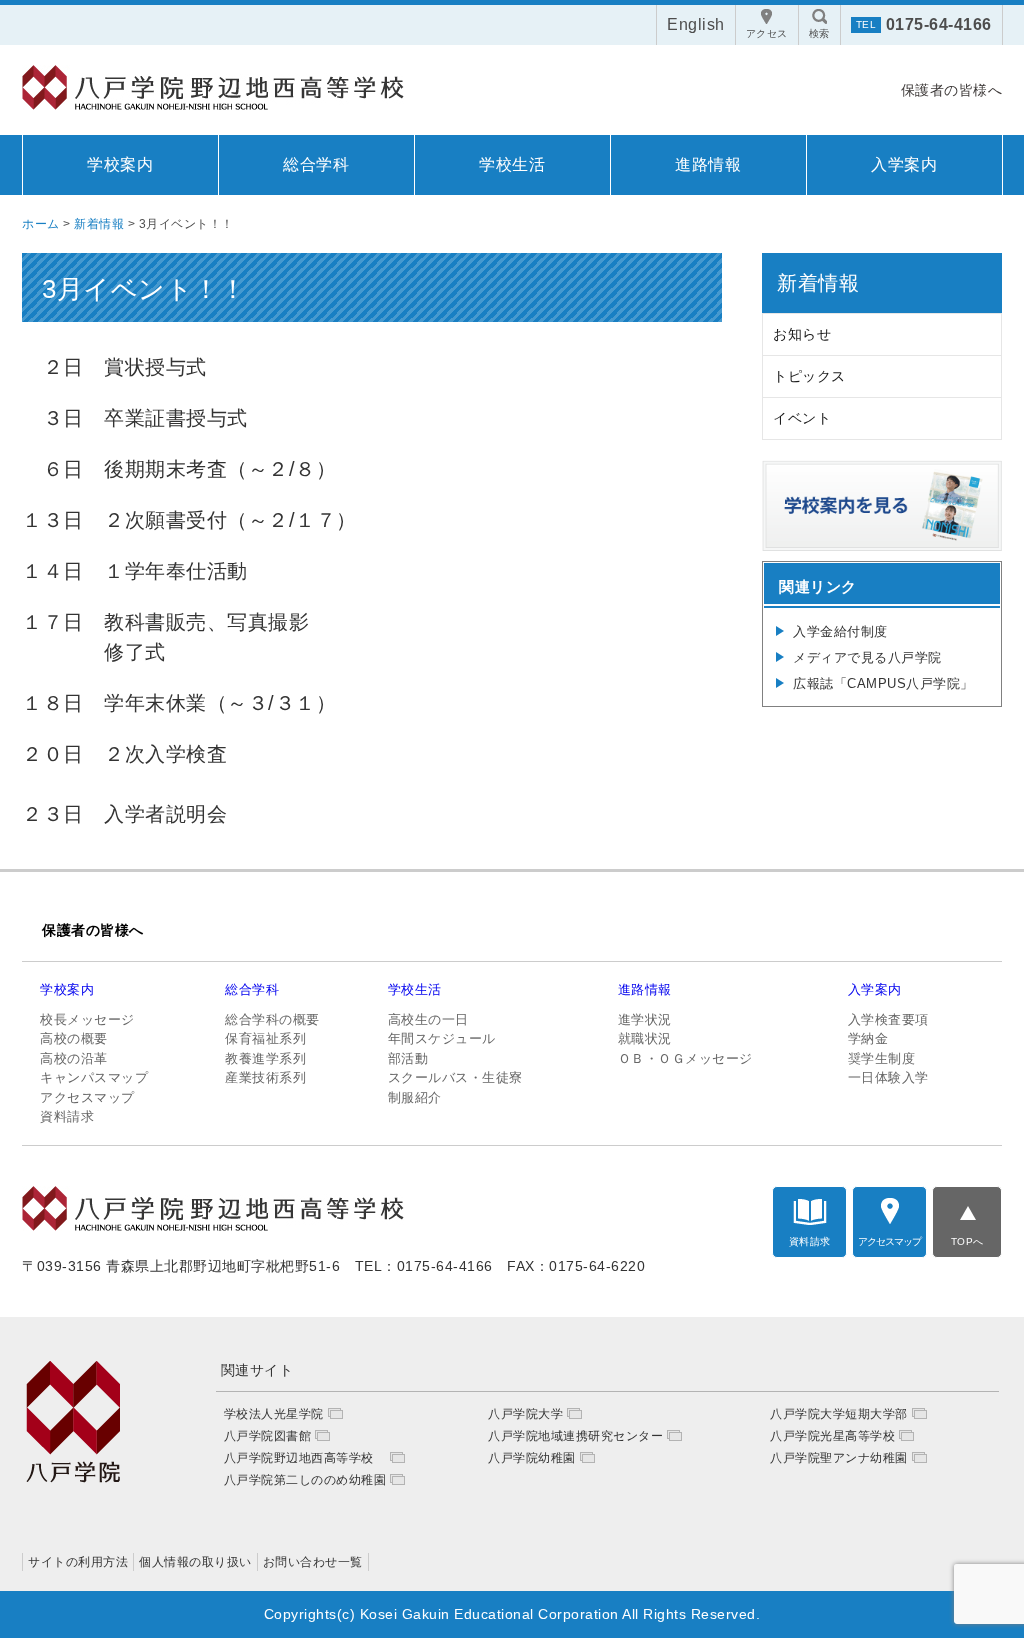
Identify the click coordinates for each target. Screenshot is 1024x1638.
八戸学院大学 (525, 1414)
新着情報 (818, 283)
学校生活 (512, 164)
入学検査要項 (888, 1019)
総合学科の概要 (272, 1019)
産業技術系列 (265, 1077)
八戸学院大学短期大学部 (839, 1414)
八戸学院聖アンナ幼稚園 (839, 1458)
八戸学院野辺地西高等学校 (305, 1458)
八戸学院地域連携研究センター (575, 1436)
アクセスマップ (87, 1097)
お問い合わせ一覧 (313, 1562)
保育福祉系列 (265, 1038)
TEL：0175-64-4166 (424, 1266)
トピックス (809, 376)
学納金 (868, 1038)
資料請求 (67, 1116)
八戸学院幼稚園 (532, 1458)
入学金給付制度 (840, 631)
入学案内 (904, 164)
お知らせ (802, 334)
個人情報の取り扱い (195, 1562)
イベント (802, 418)
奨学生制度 (882, 1058)
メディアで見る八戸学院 (867, 657)
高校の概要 (74, 1038)
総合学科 (316, 164)
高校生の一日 (428, 1019)
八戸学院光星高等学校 (832, 1436)
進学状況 (645, 1019)
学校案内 (120, 164)
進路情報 (708, 164)
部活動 (408, 1058)
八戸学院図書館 (268, 1436)
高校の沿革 (74, 1058)
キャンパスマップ (94, 1077)
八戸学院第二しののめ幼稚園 (305, 1480)
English (696, 24)
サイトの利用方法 (78, 1562)
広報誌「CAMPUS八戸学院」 (883, 683)
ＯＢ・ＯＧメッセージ (685, 1058)
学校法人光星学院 (274, 1414)
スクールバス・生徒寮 (455, 1077)
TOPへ (967, 1241)
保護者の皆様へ (952, 90)
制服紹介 (415, 1097)
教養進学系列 (265, 1058)
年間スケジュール (442, 1038)
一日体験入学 (888, 1077)
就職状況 (645, 1038)
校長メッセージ (87, 1019)
